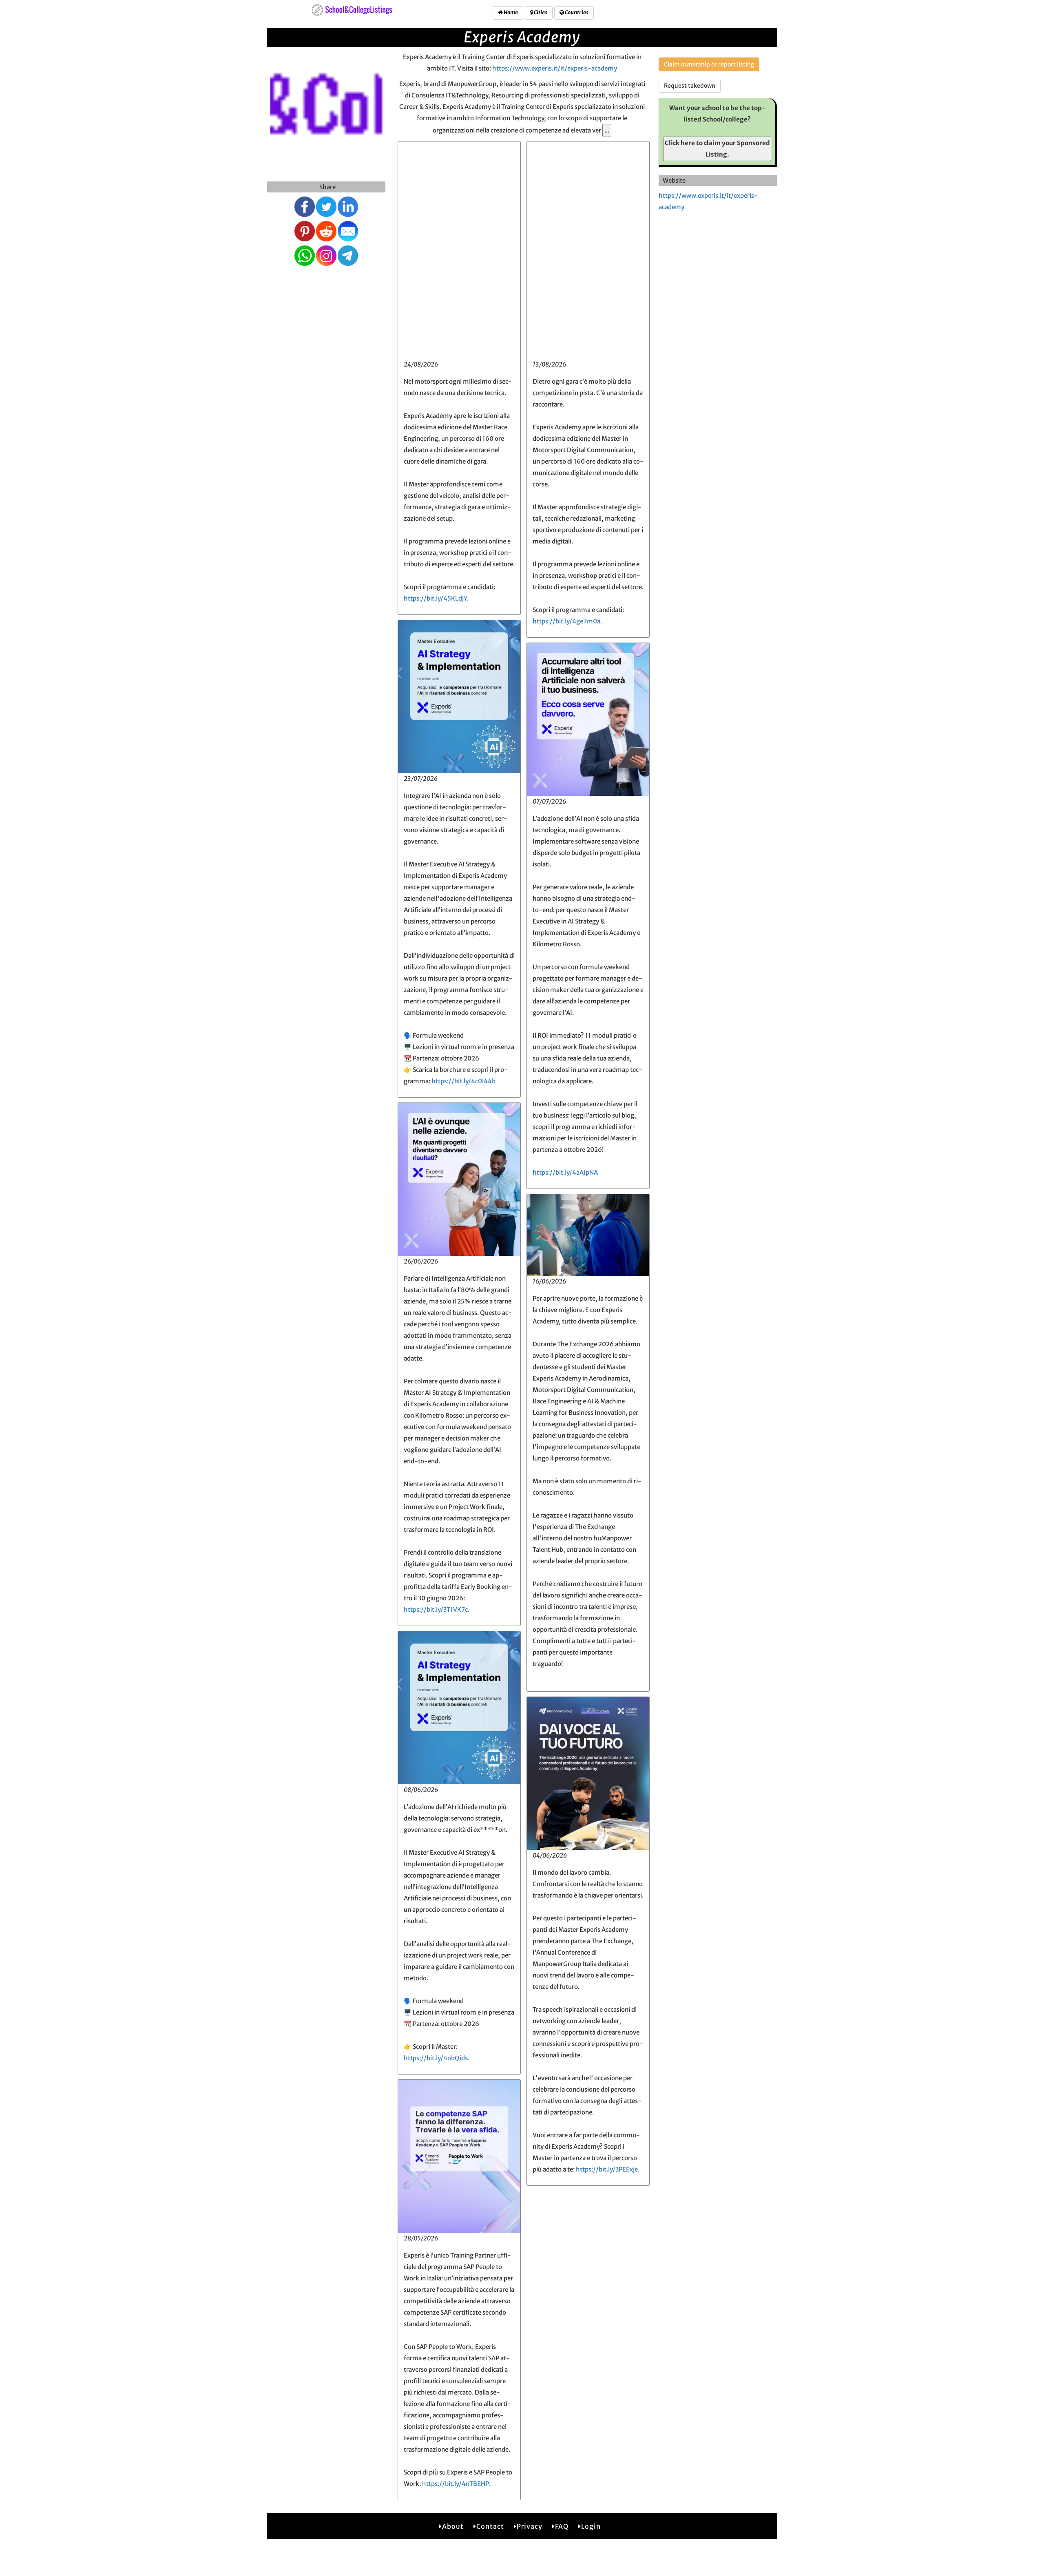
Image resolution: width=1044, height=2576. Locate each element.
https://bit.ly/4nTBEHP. (456, 2484)
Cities (540, 12)
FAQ (562, 2526)
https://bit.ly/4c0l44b (463, 1081)
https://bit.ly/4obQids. (437, 2058)
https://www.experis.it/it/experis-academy (555, 68)
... (607, 130)
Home (510, 12)
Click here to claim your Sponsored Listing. (717, 149)
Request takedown (690, 86)
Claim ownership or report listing (709, 64)
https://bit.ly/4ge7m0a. (567, 621)
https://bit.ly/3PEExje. (608, 2169)
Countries (576, 12)
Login (591, 2526)
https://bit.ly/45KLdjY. (436, 598)
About (453, 2526)
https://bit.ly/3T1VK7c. (437, 1609)
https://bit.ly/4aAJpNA (565, 1172)
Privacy (530, 2526)
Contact (490, 2526)
